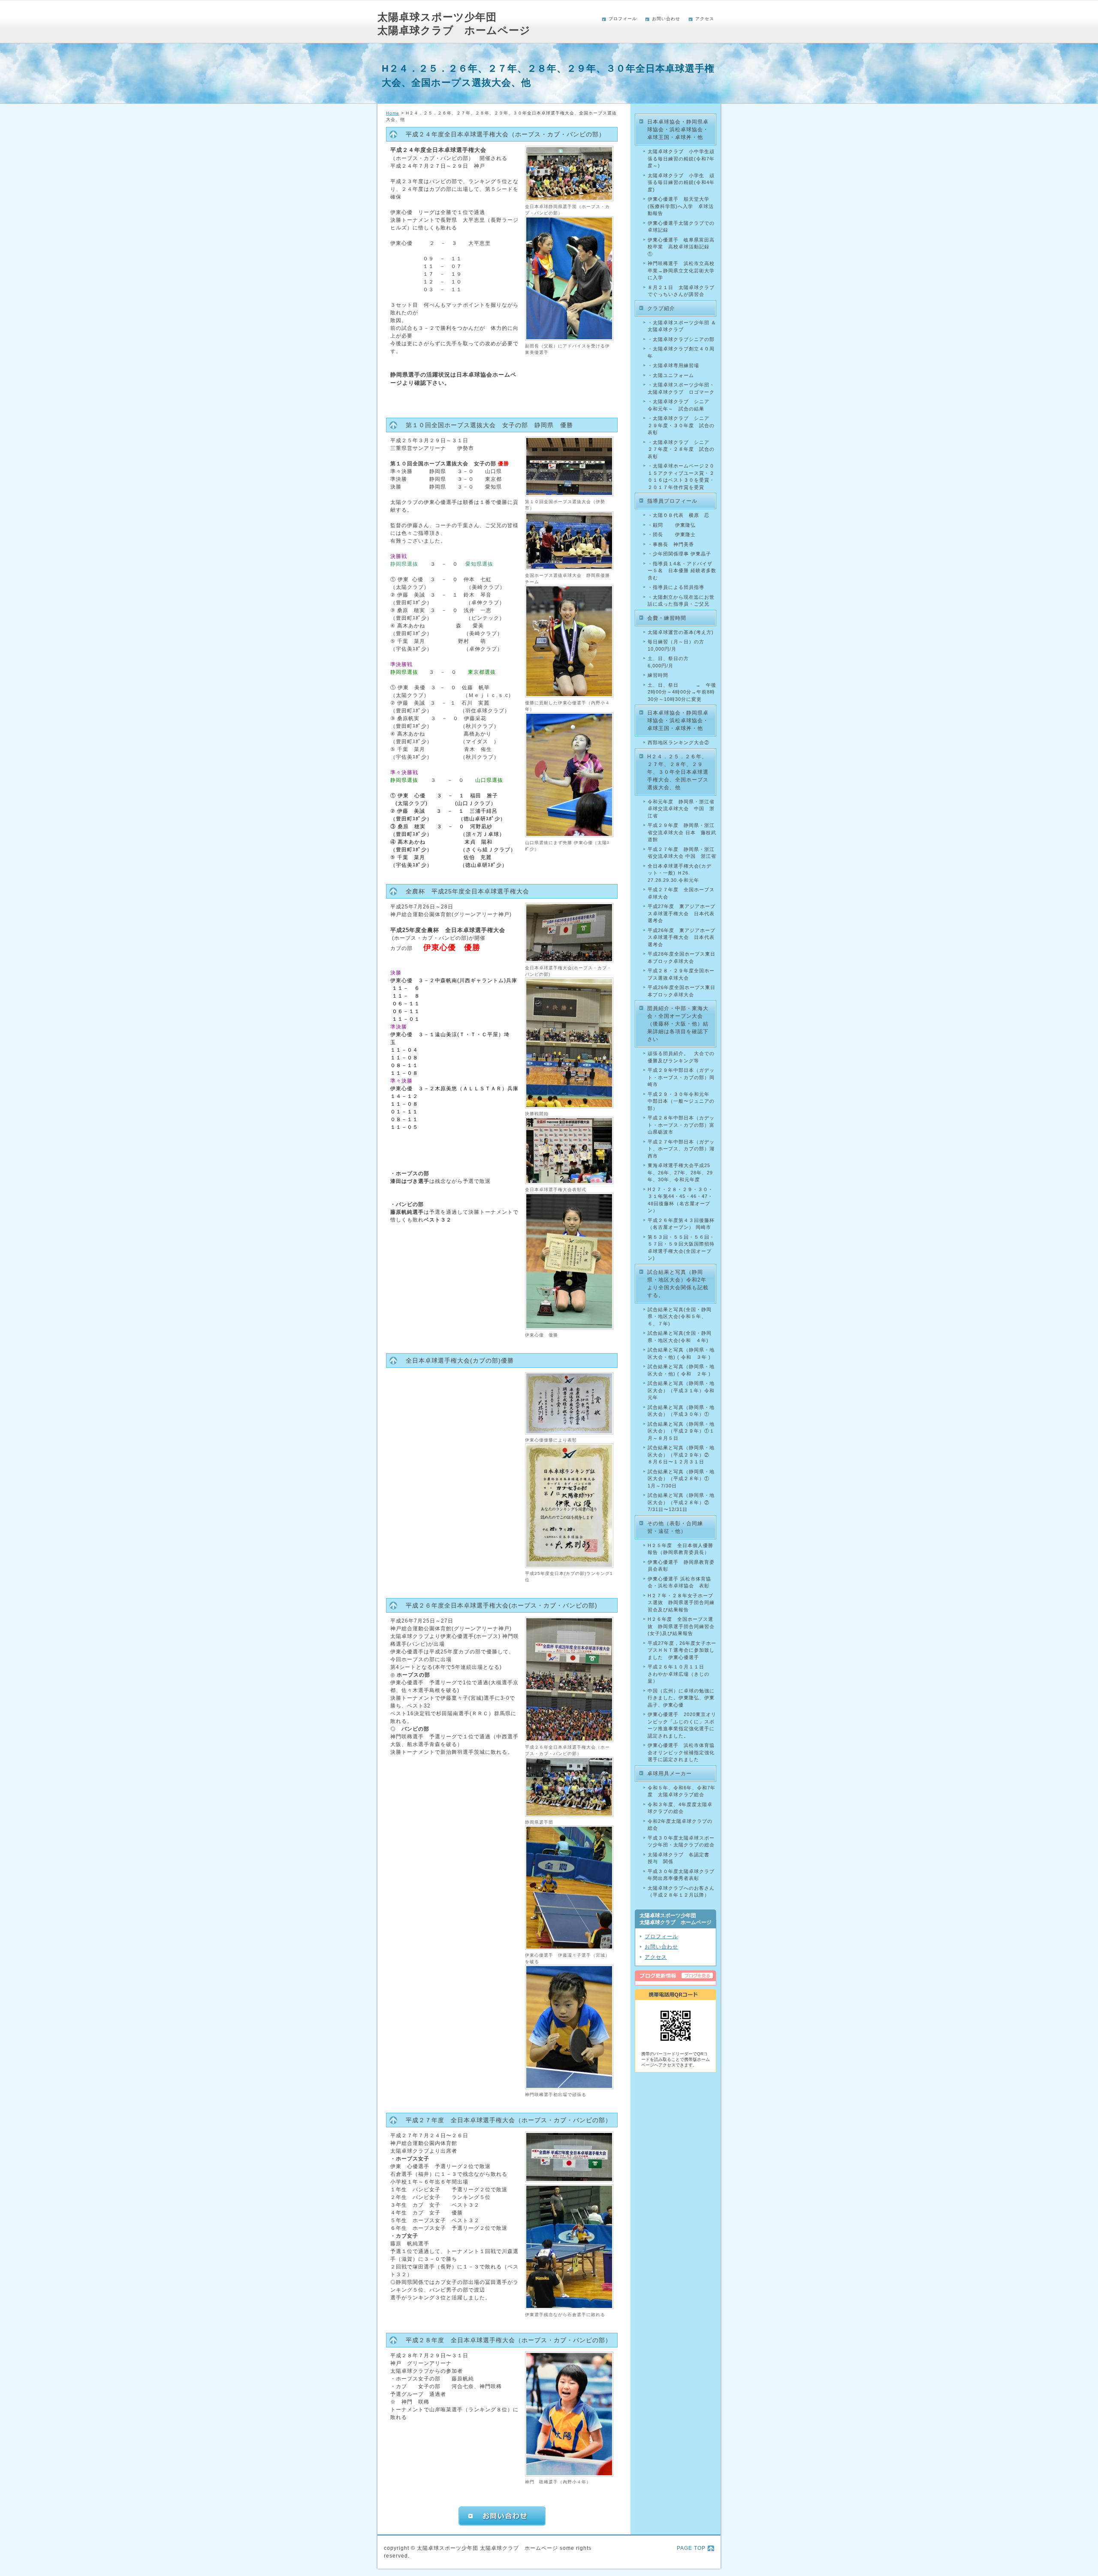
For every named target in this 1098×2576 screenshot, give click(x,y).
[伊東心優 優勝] (569, 1328)
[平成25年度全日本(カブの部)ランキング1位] (569, 1566)
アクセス (705, 19)
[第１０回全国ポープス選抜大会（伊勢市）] (569, 495)
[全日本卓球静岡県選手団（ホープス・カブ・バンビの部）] (569, 199)
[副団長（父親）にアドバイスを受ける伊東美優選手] (569, 339)
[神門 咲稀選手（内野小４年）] (569, 2475)
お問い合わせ (666, 19)
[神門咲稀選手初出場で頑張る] (569, 2087)
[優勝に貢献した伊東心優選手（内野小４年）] (569, 696)
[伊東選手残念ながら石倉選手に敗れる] (569, 2308)
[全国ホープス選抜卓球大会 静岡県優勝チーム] (569, 568)
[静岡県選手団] (569, 1815)
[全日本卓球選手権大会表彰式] (569, 1182)
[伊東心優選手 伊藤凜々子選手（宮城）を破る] (569, 1948)
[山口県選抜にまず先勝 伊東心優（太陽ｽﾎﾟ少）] (569, 836)
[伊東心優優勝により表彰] (569, 1433)
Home (393, 113)
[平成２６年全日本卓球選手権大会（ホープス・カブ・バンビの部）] (569, 1740)
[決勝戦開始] (569, 1107)
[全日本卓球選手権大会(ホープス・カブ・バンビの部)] (569, 961)
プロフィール (623, 19)
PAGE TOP (691, 2548)
